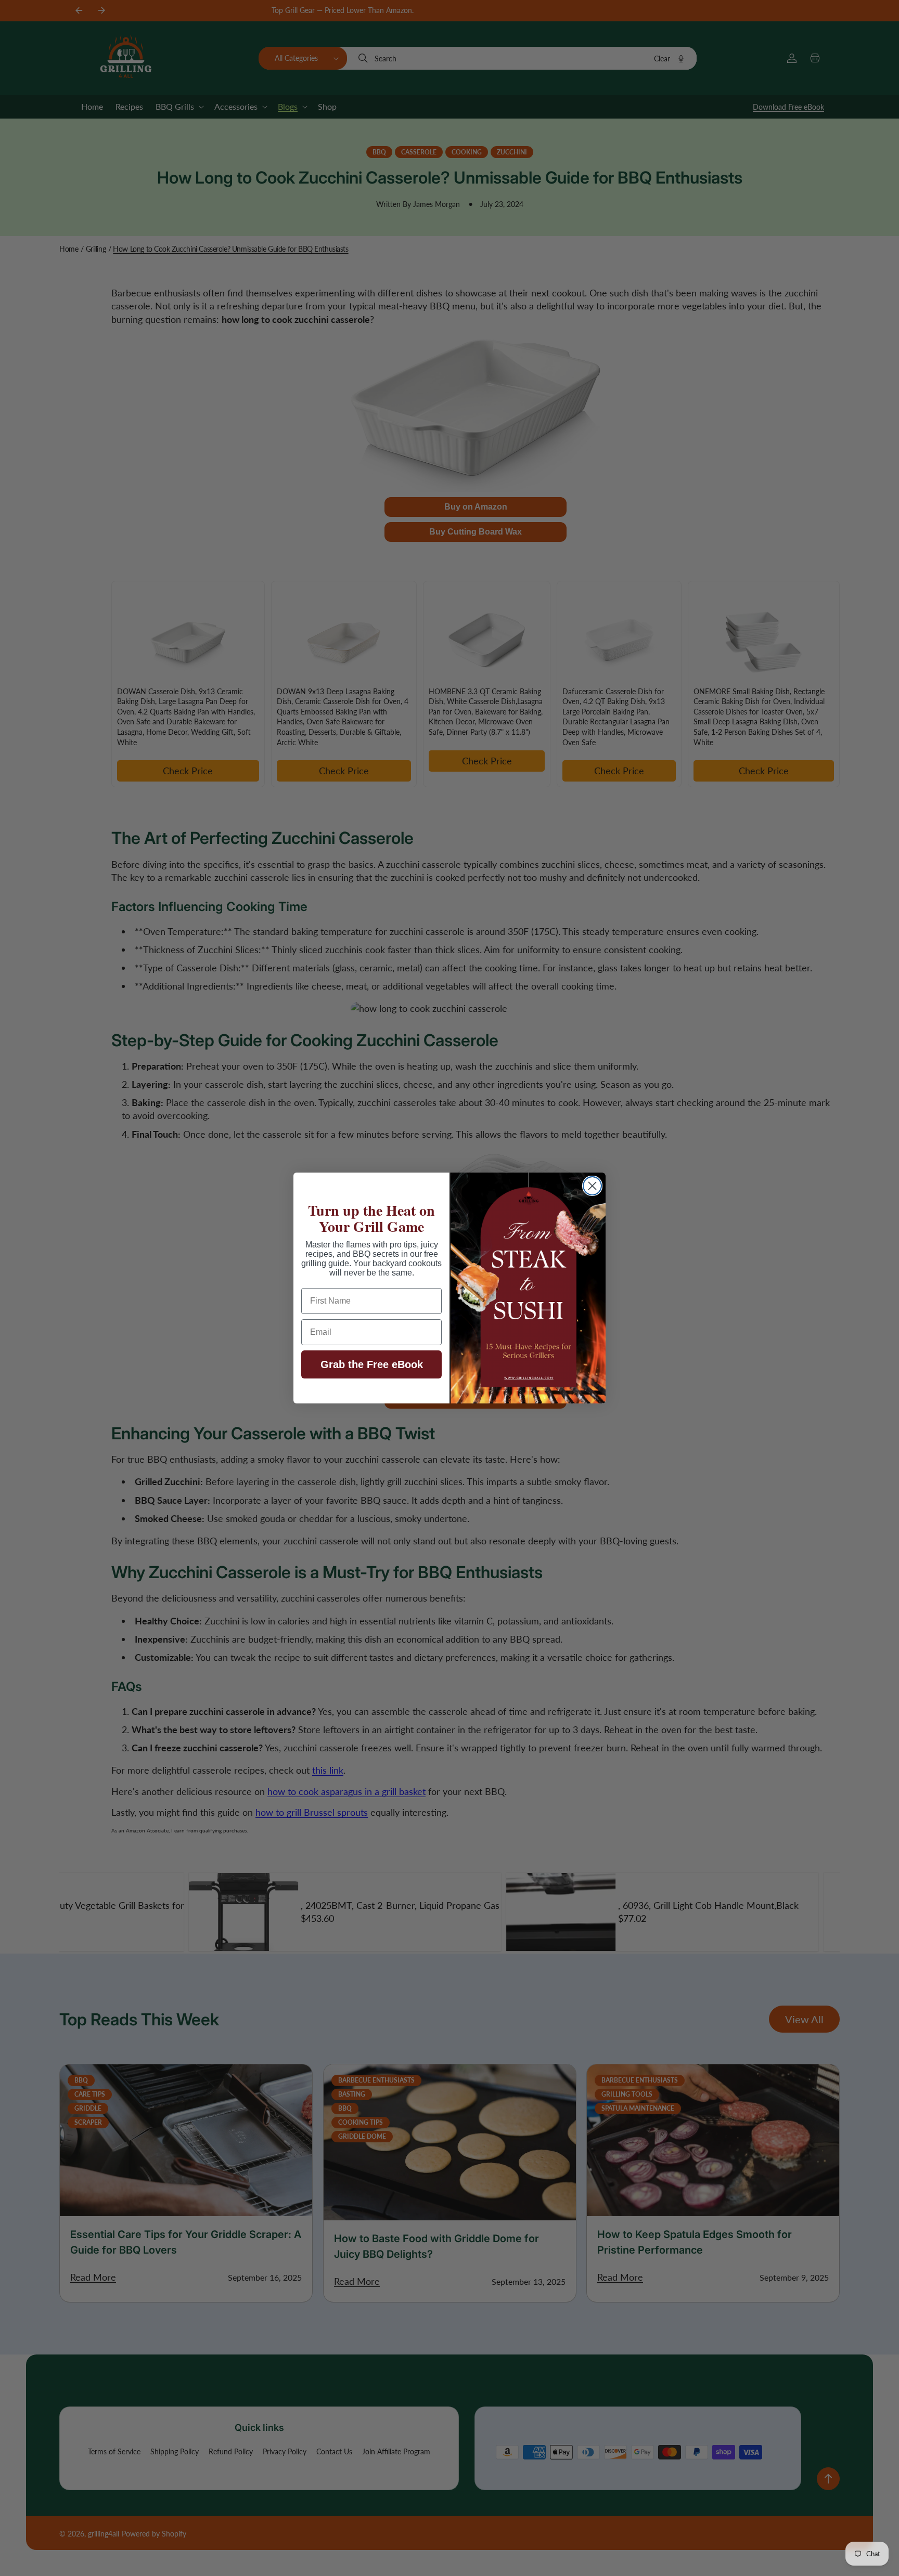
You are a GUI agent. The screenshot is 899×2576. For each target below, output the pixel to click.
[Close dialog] (592, 1186)
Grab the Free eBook (372, 1364)
